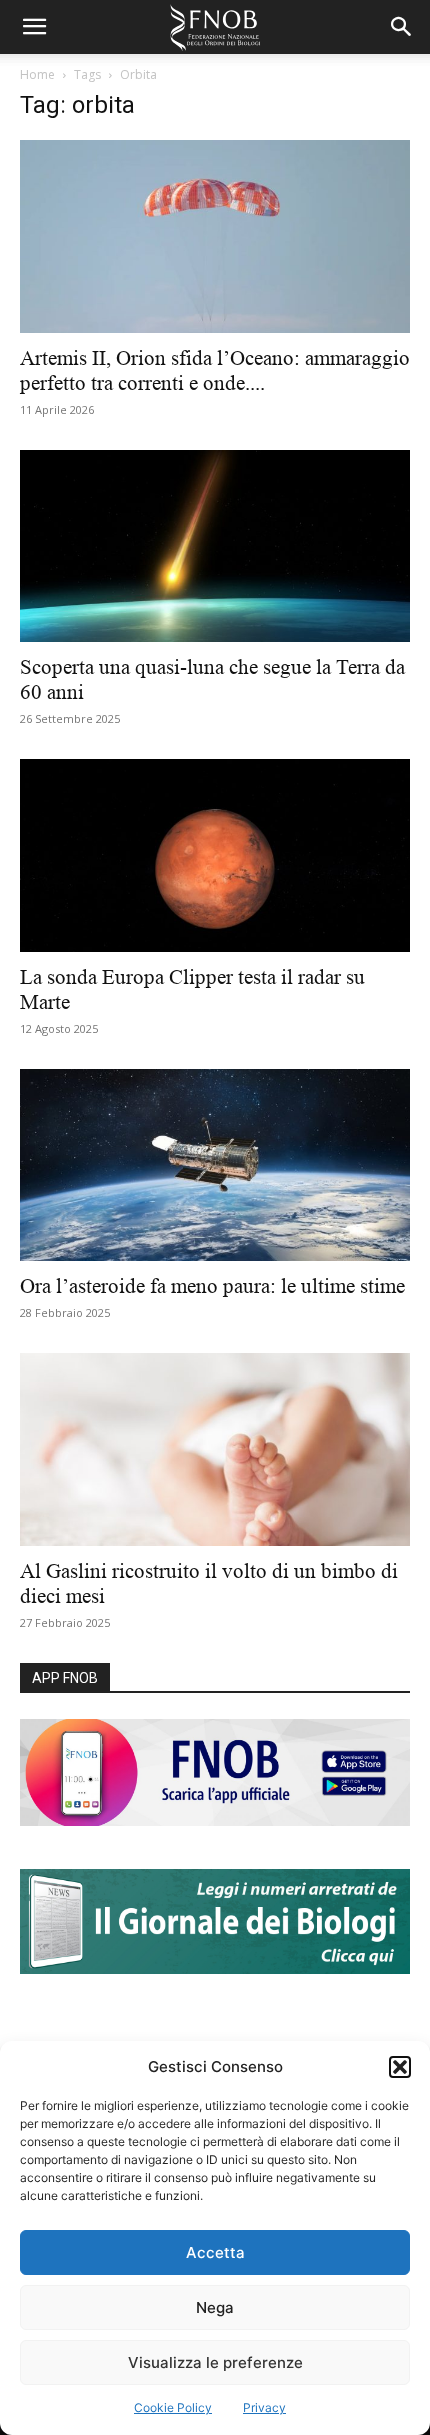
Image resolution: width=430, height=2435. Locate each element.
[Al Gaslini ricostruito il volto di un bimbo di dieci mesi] (215, 1449)
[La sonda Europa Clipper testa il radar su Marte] (215, 855)
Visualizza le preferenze (215, 2362)
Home (37, 74)
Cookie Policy (173, 2407)
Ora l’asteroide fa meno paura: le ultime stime (215, 1286)
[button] (400, 2067)
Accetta (215, 2252)
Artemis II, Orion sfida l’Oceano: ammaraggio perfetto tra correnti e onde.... (215, 370)
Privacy (264, 2407)
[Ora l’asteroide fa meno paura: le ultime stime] (215, 1165)
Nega (215, 2307)
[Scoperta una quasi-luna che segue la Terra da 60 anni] (215, 546)
